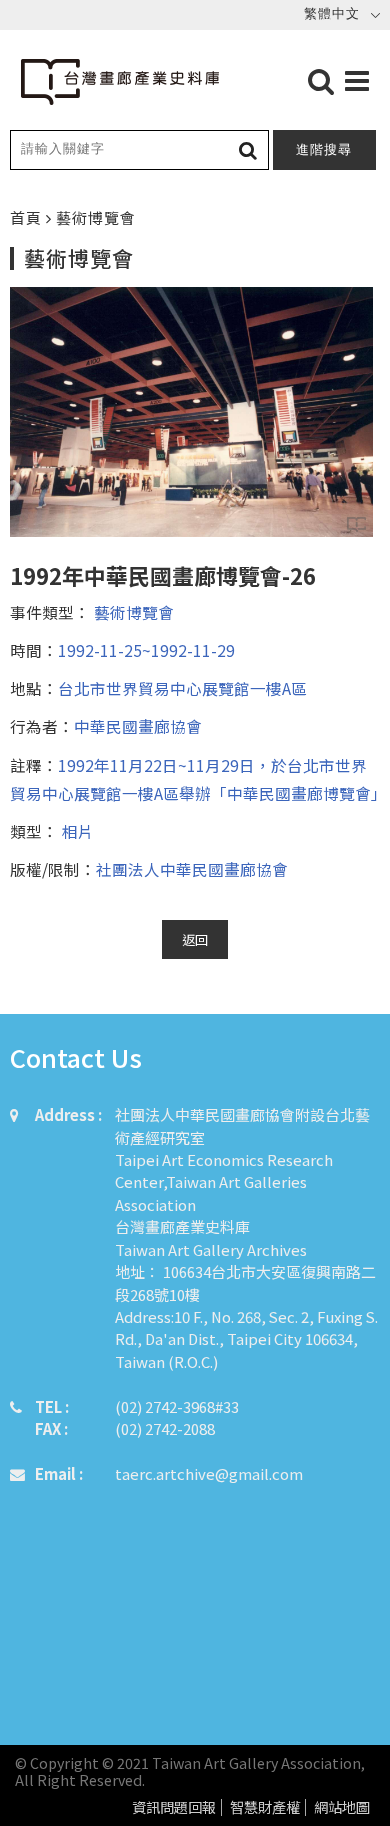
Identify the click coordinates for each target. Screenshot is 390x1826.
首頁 (28, 217)
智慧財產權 (265, 1807)
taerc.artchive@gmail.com (209, 1473)
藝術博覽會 (132, 612)
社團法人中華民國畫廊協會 (192, 869)
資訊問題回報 (174, 1807)
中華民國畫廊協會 (138, 726)
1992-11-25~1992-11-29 (146, 650)
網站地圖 (342, 1807)
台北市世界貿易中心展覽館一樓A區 (182, 688)
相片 (76, 831)
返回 (195, 939)
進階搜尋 (324, 149)
